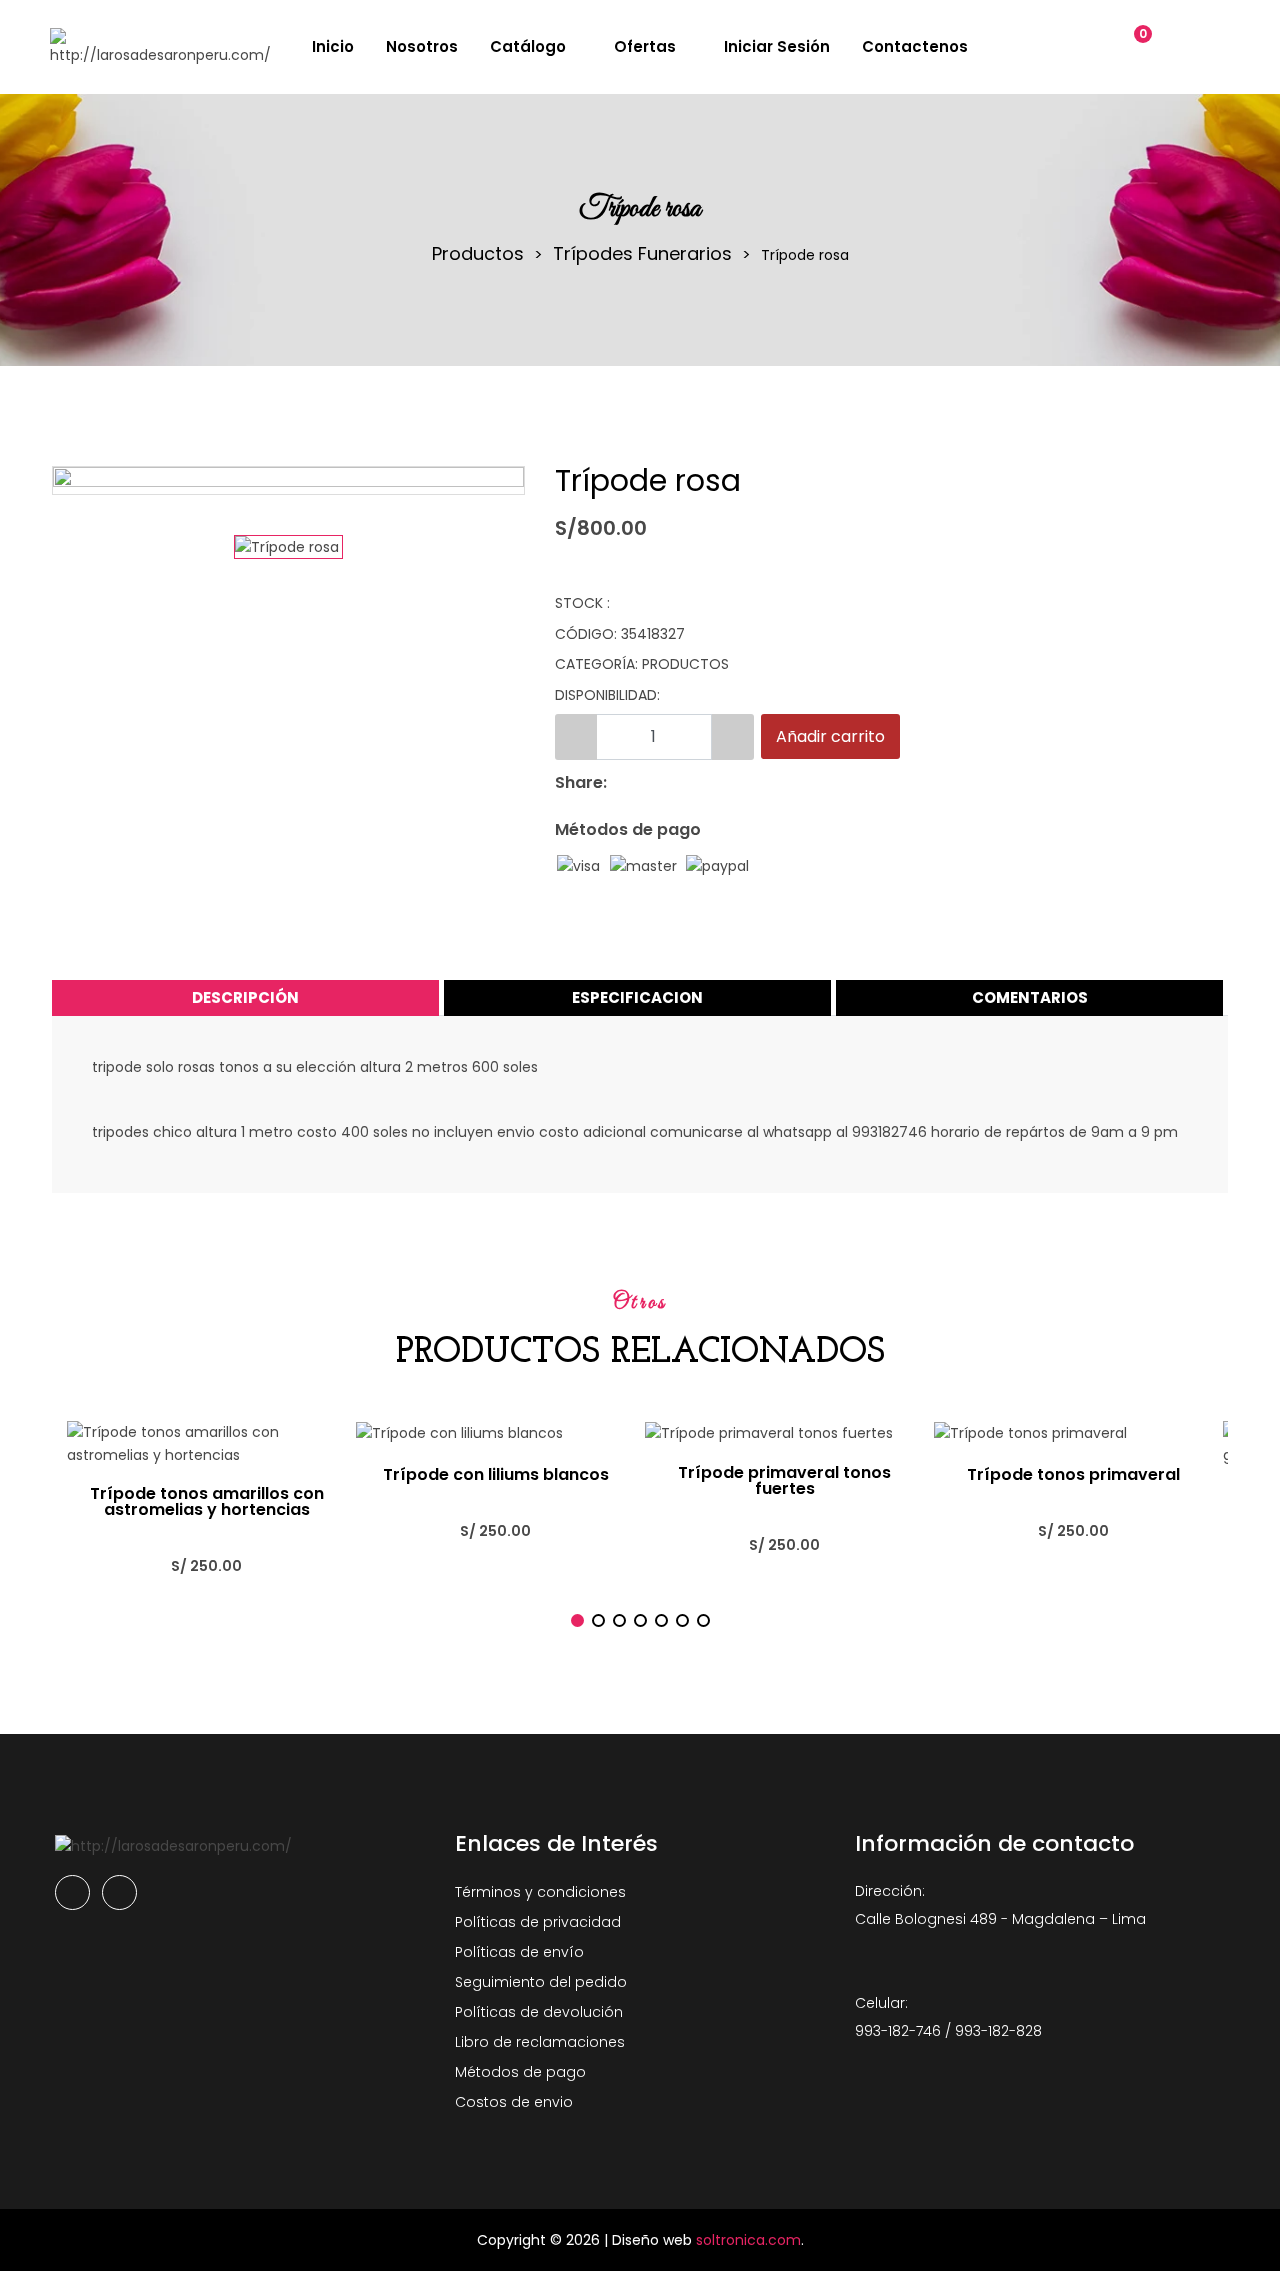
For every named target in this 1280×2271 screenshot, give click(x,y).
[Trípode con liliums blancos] (495, 1432)
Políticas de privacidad (538, 1922)
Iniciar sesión (775, 46)
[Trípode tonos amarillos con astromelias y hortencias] (206, 1443)
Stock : (582, 603)
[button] (577, 1620)
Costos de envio (514, 2102)
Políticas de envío (519, 1952)
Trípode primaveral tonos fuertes (784, 1481)
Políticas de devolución (539, 2012)
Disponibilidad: (607, 695)
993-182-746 (898, 2031)
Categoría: (596, 664)
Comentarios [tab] (1030, 997)
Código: (586, 634)
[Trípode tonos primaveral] (1073, 1432)
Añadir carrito (830, 736)
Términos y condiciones (540, 1892)
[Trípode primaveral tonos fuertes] (784, 1432)
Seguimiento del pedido (541, 1982)
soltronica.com (748, 2240)
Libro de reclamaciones (540, 2042)
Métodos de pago (520, 2072)
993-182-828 (998, 2031)
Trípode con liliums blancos (496, 1475)
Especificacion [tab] (637, 997)
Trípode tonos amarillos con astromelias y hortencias (207, 1502)
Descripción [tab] (245, 997)
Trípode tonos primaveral (1073, 1475)
